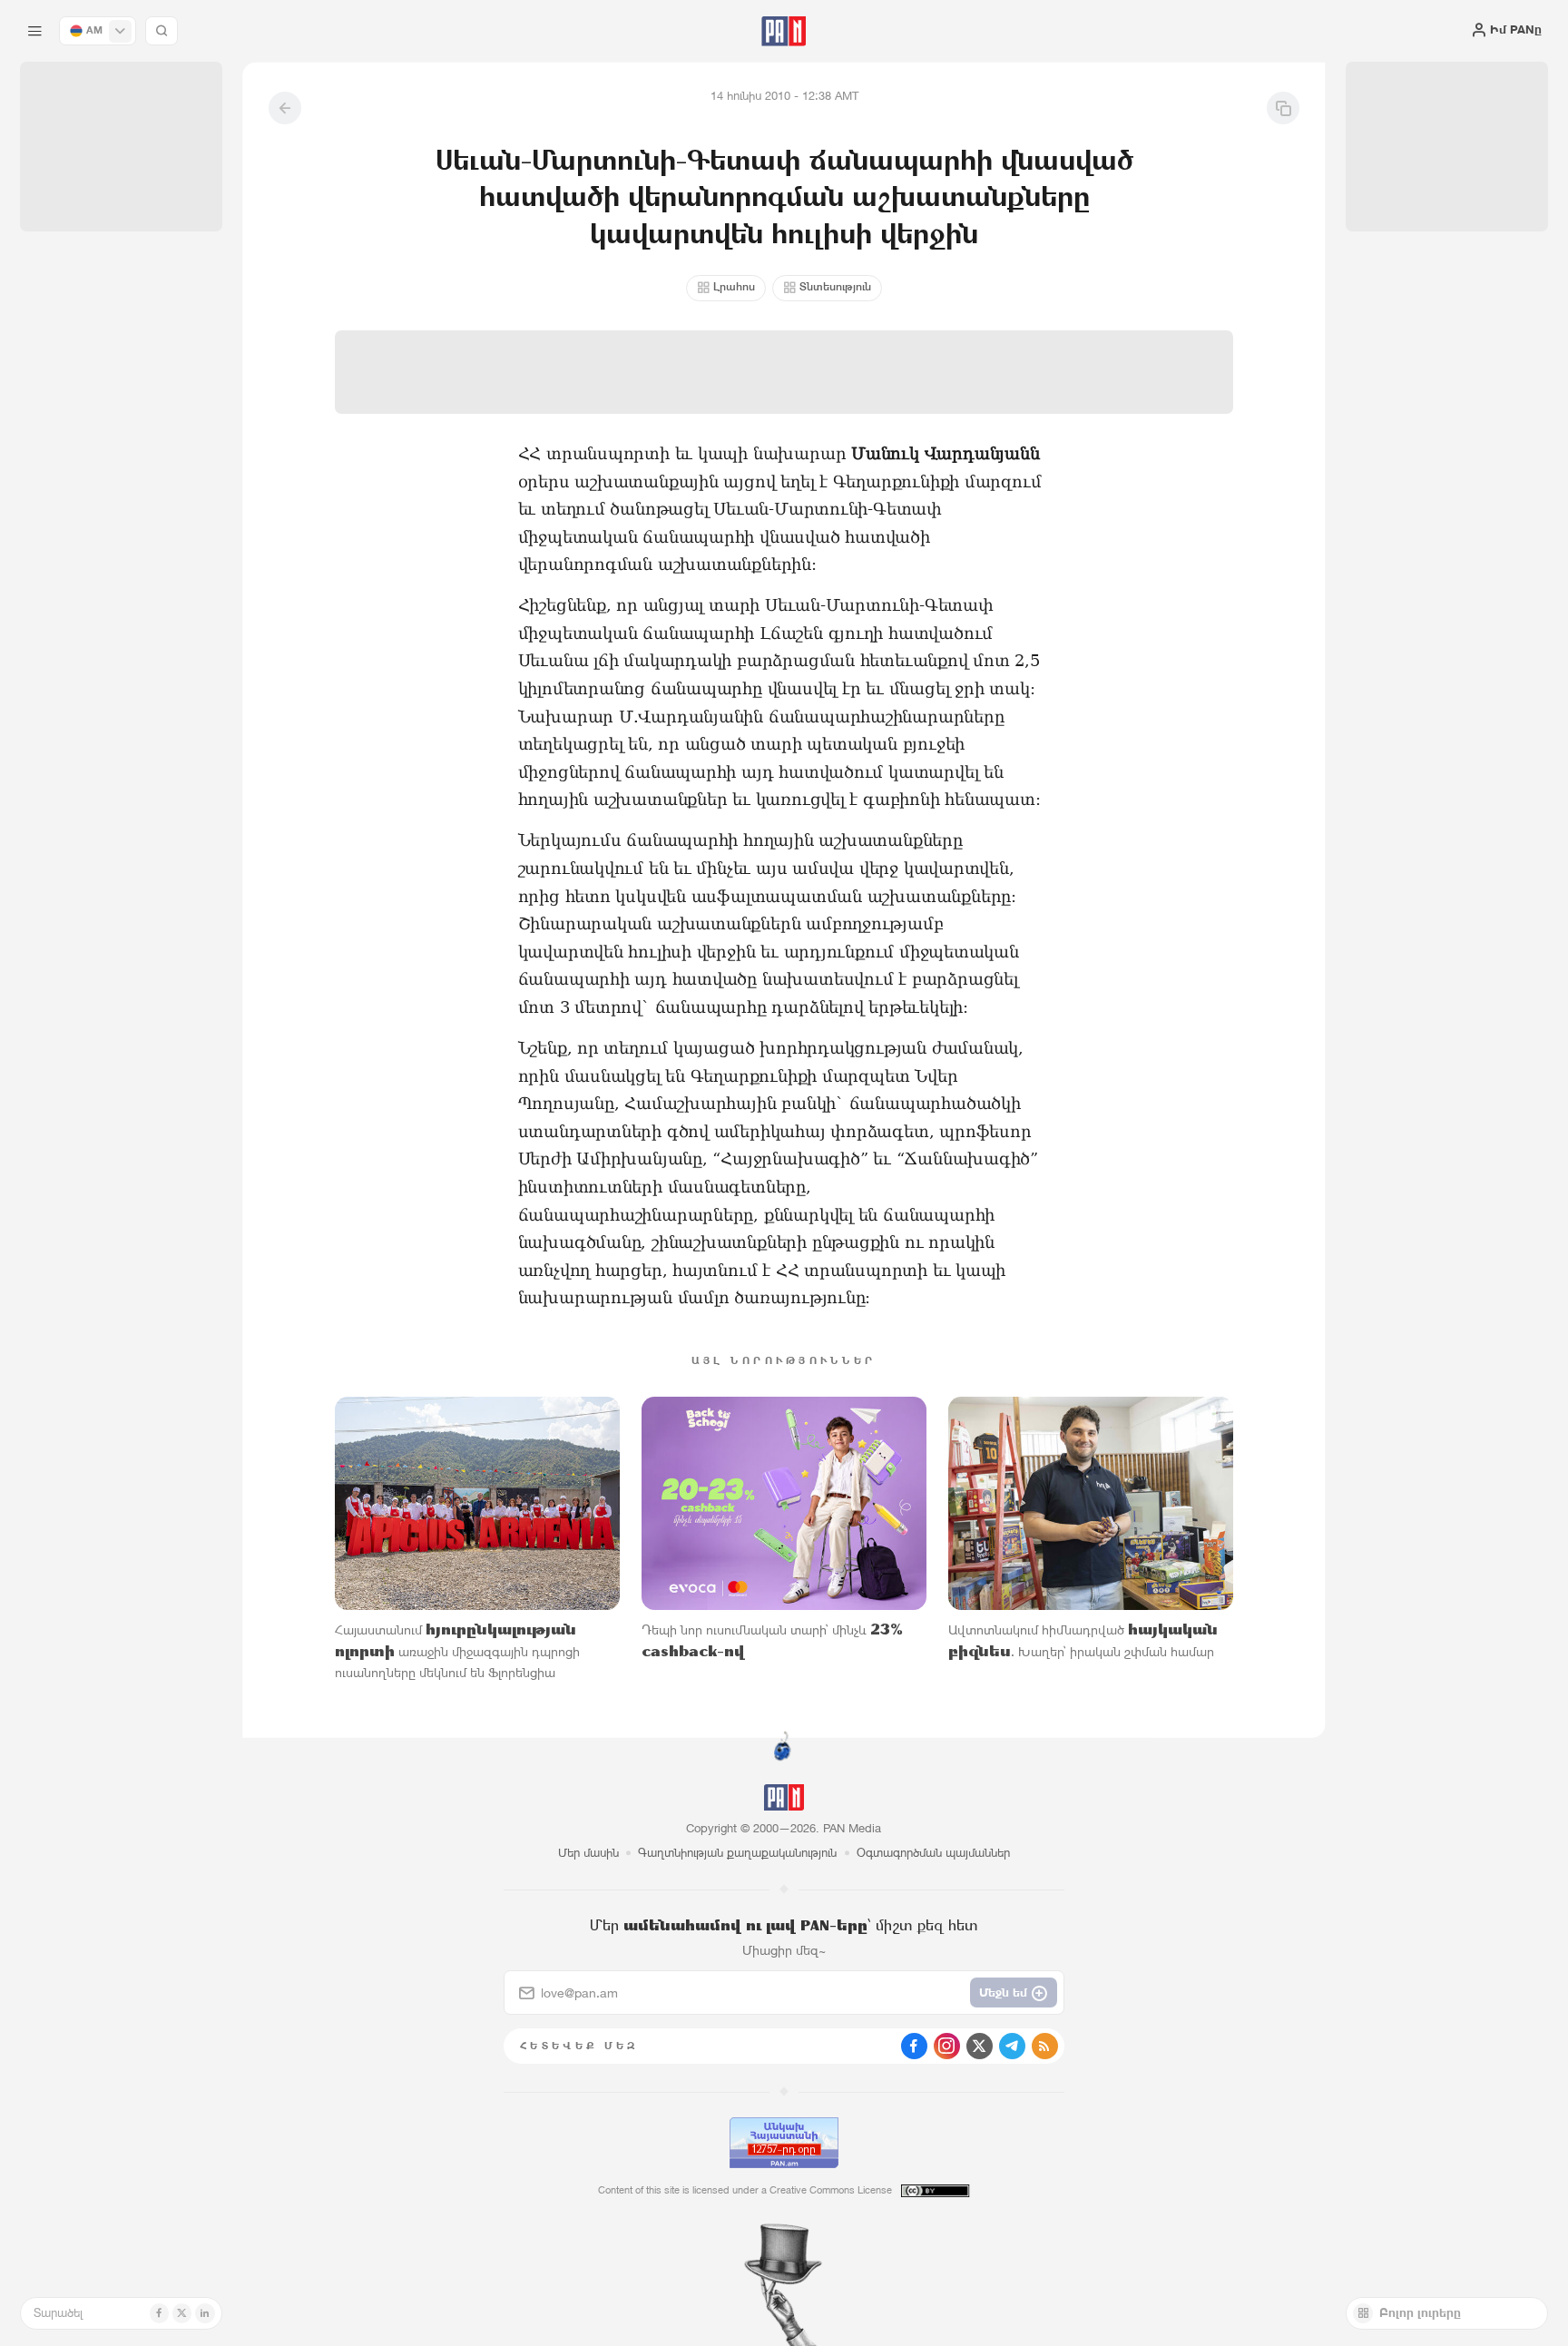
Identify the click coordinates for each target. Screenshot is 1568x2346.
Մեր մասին (588, 1853)
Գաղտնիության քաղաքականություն (737, 1853)
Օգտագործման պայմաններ (933, 1853)
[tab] (985, 534)
